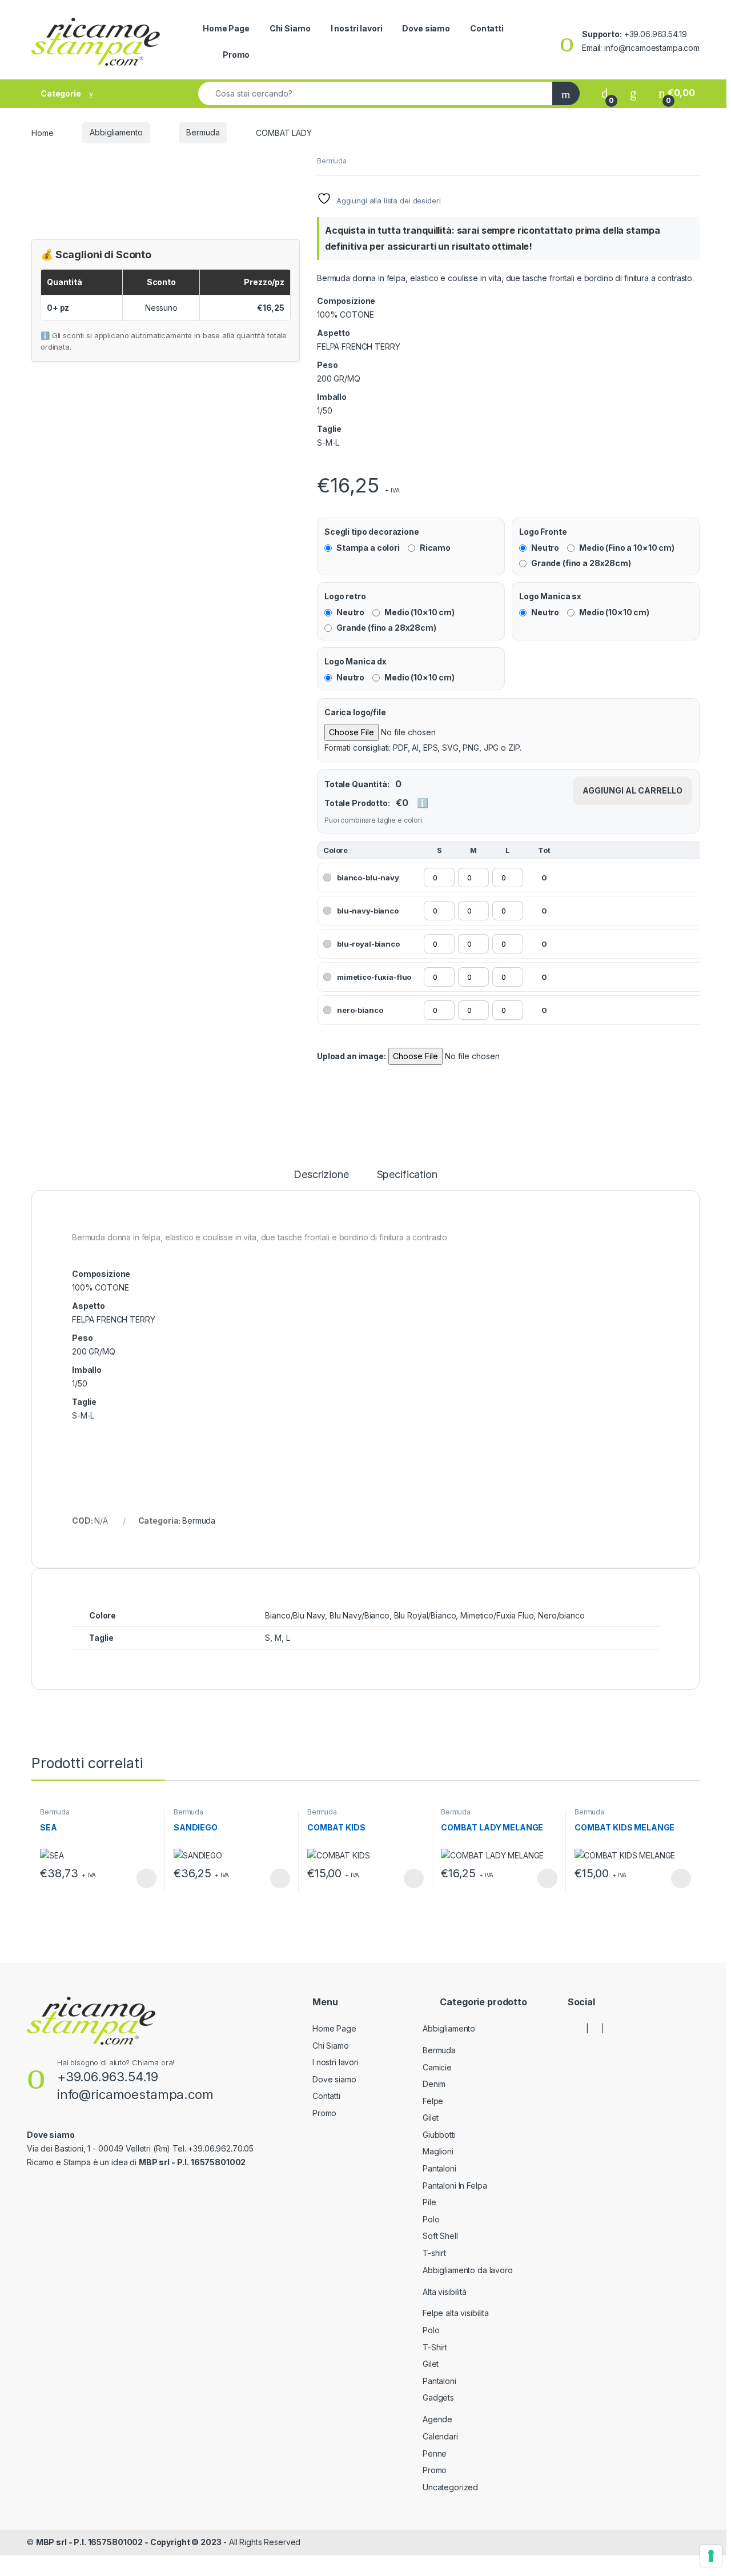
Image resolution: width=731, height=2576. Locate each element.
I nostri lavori (357, 28)
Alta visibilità (445, 2292)
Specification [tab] (407, 1175)
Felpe (433, 2101)
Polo (431, 2219)
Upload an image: (352, 1056)
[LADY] (318, 465)
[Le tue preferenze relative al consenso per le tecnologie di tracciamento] (711, 2556)
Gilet (431, 2118)
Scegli (145, 1878)
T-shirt (434, 2253)
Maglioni (438, 2151)
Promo (236, 55)
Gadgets (438, 2397)
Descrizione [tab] (321, 1175)
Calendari (440, 2436)
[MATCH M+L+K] (320, 465)
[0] (605, 93)
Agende (437, 2419)
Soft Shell (440, 2236)
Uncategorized (450, 2487)
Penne (435, 2453)
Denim (434, 2084)
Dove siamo (426, 28)
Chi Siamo (290, 28)
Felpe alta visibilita (456, 2313)
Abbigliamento (116, 132)
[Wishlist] (633, 93)
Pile (429, 2202)
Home (42, 132)
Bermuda (203, 132)
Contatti (487, 28)
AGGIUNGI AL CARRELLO (632, 790)
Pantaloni (439, 2168)
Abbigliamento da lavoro (468, 2270)
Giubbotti (439, 2135)
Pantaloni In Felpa (455, 2186)
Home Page (226, 28)
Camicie (437, 2067)
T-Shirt (435, 2347)
